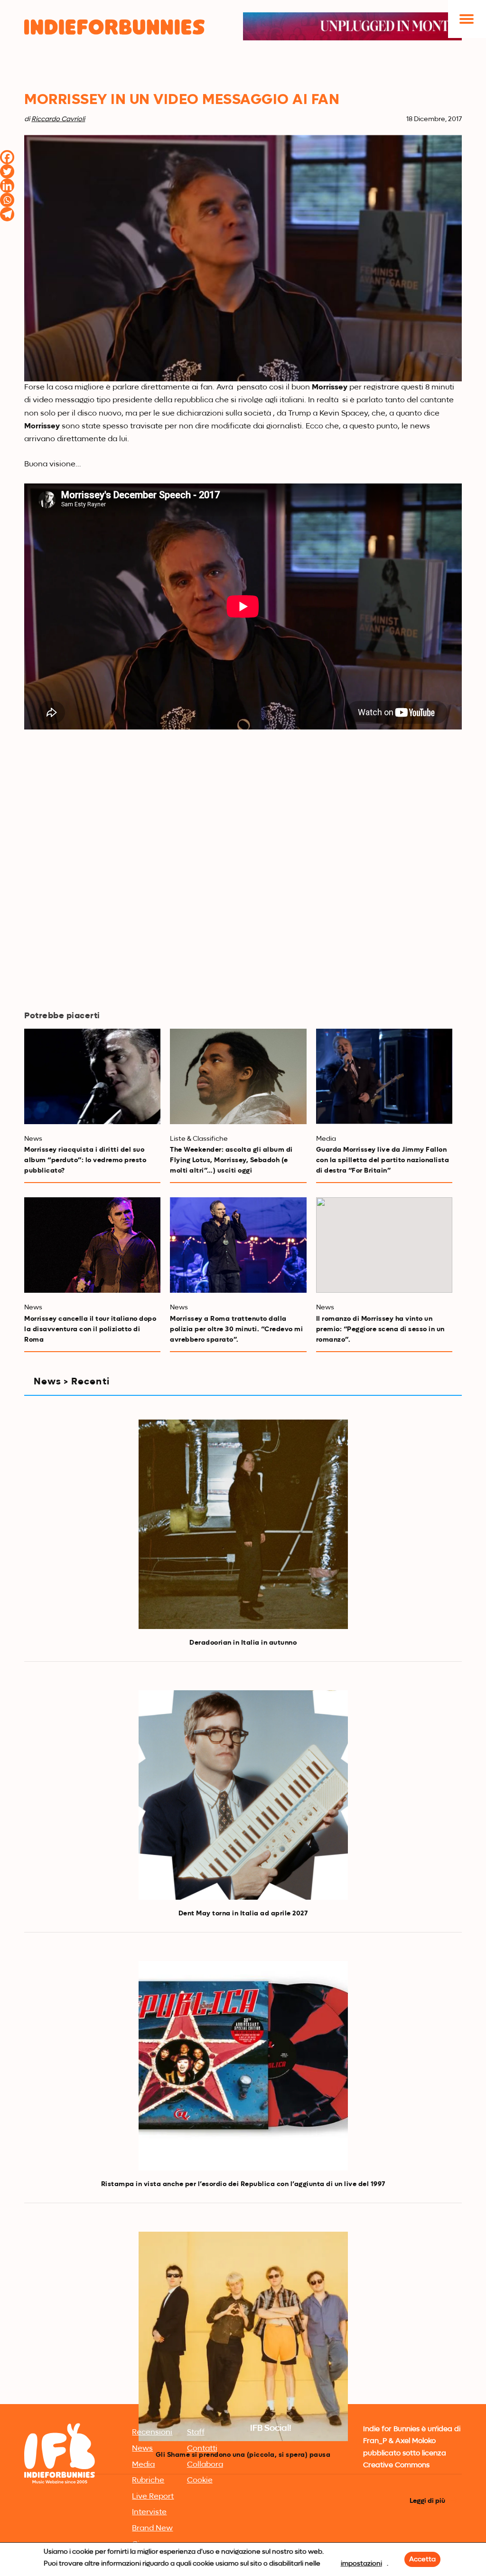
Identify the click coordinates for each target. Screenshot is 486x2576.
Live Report (153, 2497)
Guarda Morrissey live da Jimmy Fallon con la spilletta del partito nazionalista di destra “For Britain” (383, 1160)
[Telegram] (7, 214)
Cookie (200, 2481)
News (142, 2449)
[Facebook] (7, 157)
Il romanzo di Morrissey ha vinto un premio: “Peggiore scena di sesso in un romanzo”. (380, 1329)
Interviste (149, 2512)
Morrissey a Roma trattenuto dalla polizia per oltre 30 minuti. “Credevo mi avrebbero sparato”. (236, 1329)
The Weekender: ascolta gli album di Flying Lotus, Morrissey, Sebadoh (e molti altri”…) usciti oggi (231, 1160)
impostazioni (361, 2564)
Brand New (152, 2529)
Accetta (422, 2559)
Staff (196, 2433)
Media (143, 2465)
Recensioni (152, 2433)
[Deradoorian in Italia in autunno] (243, 1524)
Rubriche (148, 2481)
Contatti (202, 2449)
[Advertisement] (243, 2330)
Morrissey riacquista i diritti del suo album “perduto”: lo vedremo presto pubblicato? (85, 1160)
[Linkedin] (7, 186)
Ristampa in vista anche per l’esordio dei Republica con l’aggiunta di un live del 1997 (243, 2184)
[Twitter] (7, 171)
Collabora (205, 2465)
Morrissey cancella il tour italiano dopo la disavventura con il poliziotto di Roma (90, 1329)
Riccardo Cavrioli (58, 119)
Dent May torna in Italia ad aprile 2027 (243, 1913)
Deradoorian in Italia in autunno (243, 1643)
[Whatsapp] (7, 200)
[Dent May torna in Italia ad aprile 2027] (243, 1795)
